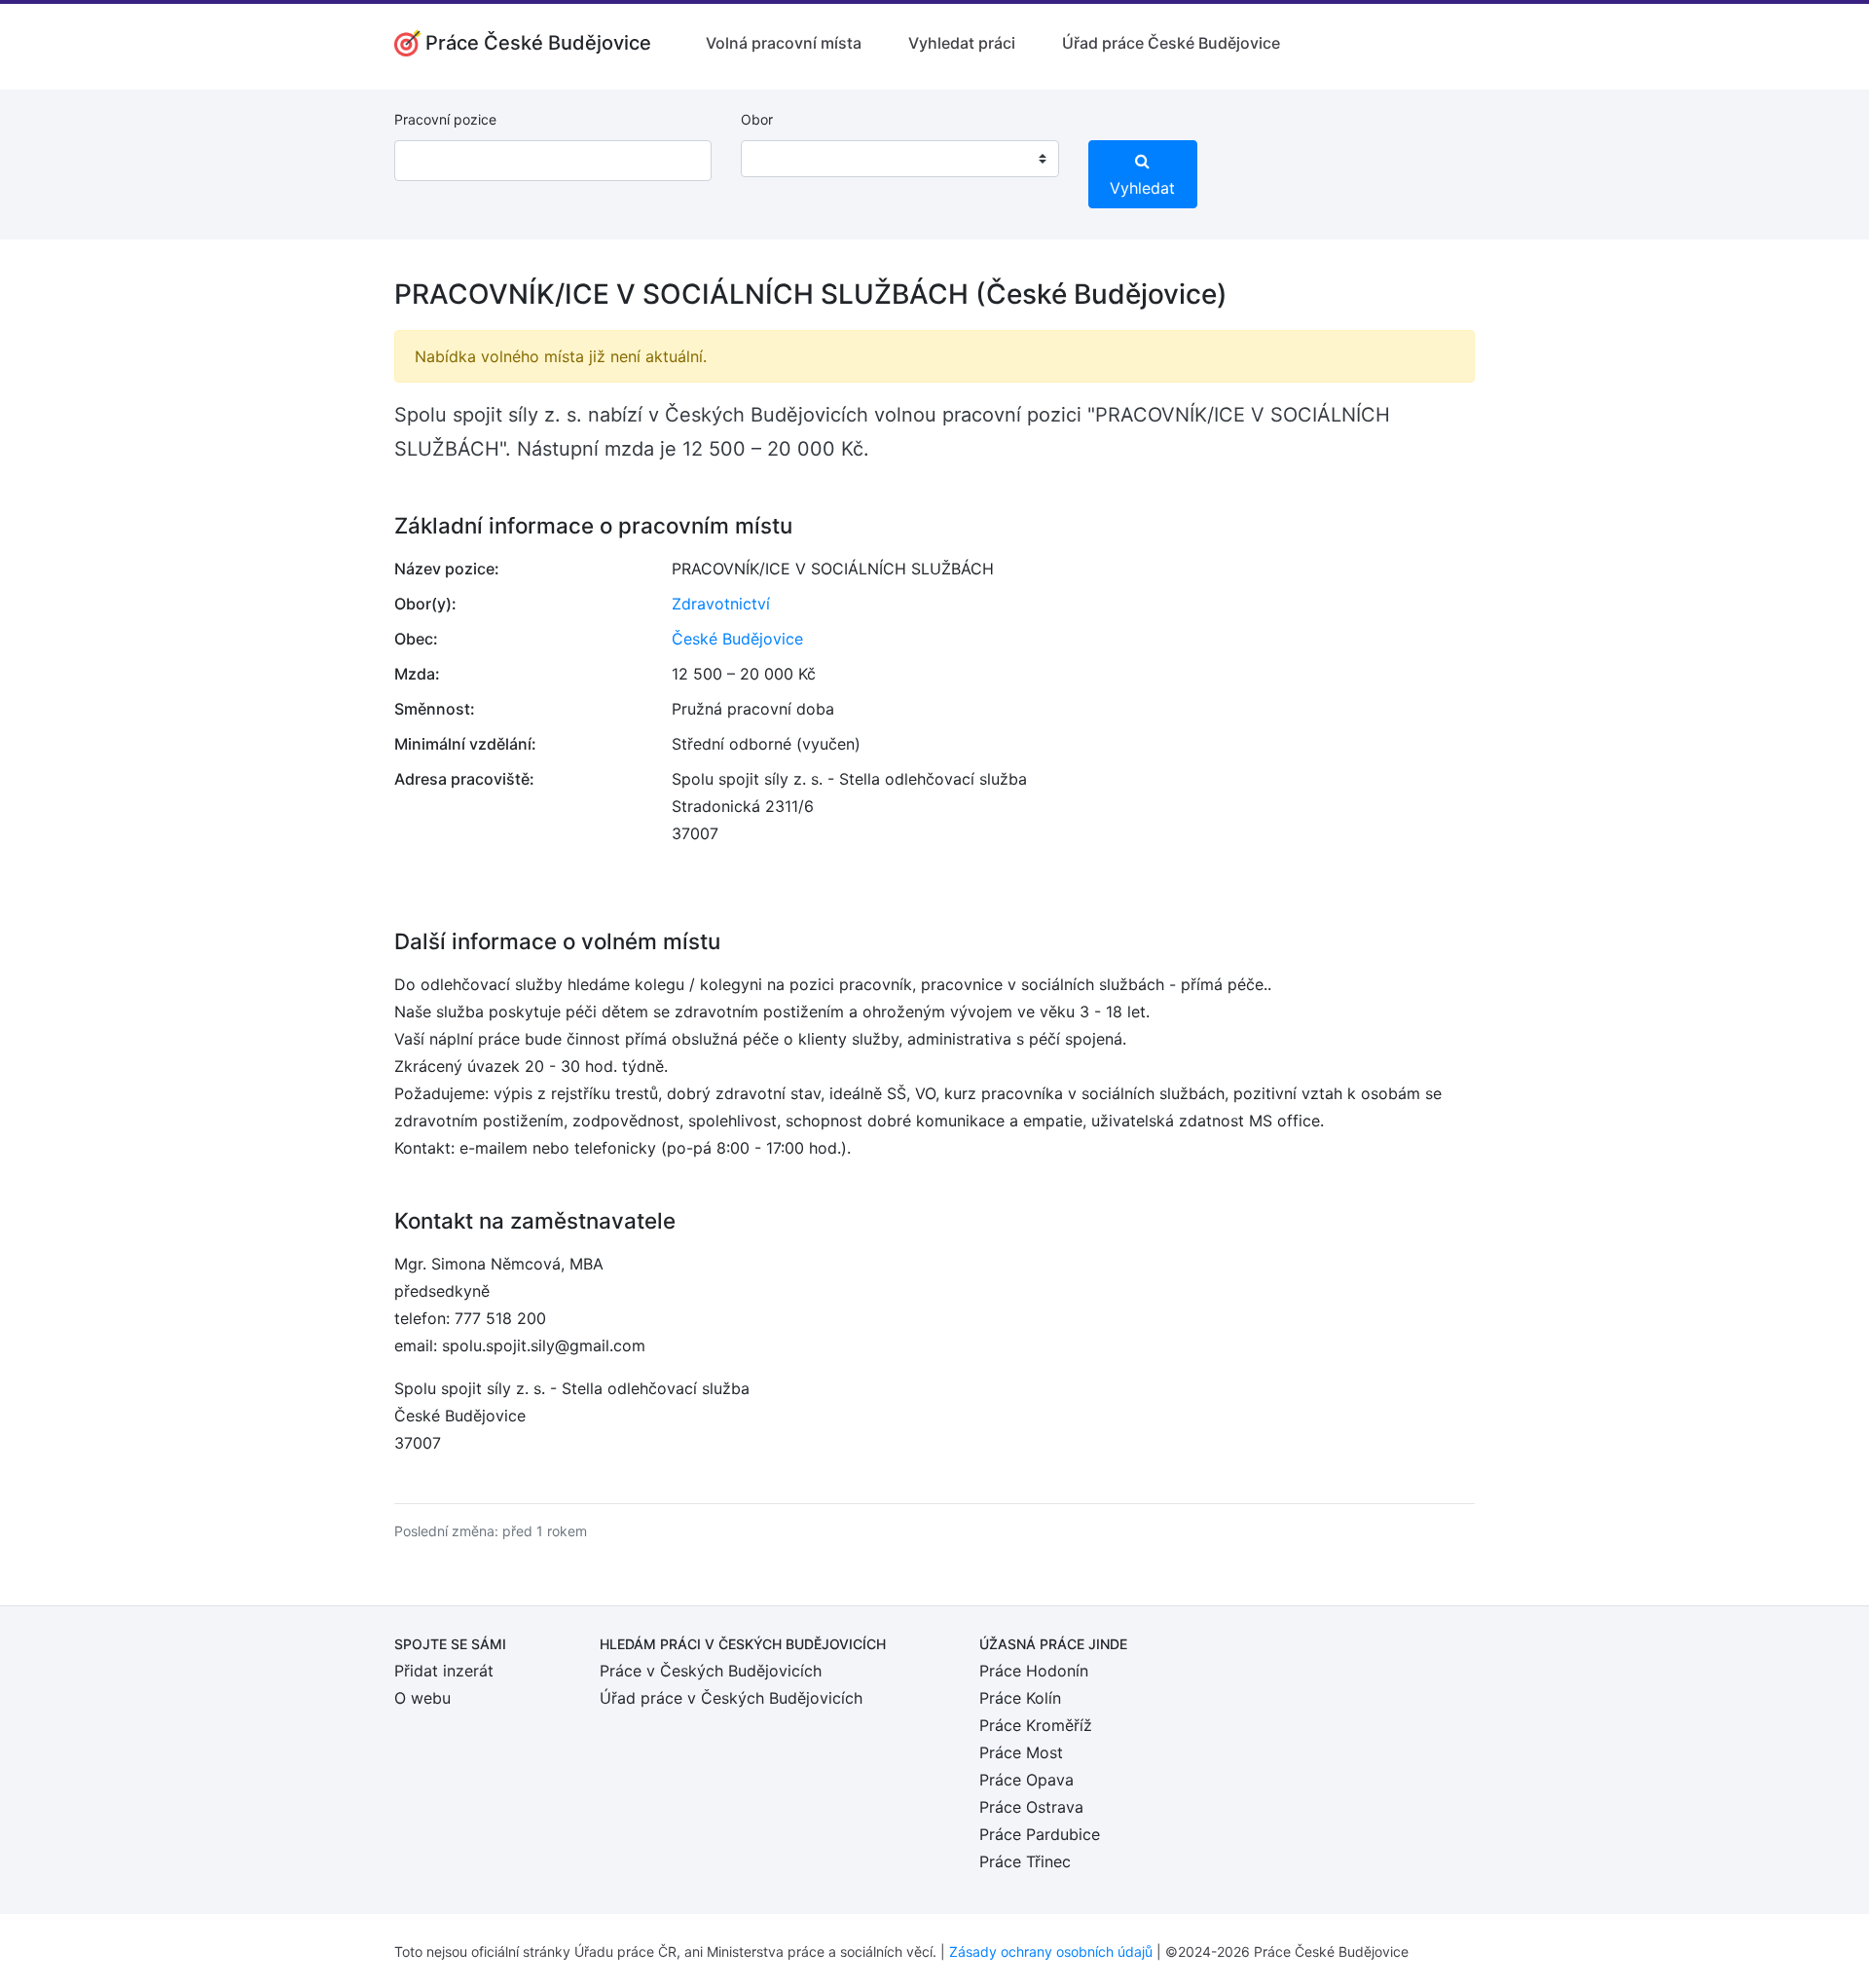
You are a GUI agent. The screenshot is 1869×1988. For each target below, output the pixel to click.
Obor (757, 119)
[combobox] (899, 159)
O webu (422, 1698)
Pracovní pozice (445, 119)
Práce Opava (1026, 1780)
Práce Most (1021, 1752)
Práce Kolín (1020, 1698)
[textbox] (781, 159)
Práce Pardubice (1040, 1834)
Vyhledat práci (962, 43)
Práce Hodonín (1034, 1671)
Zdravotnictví (721, 604)
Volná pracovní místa (784, 43)
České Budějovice (737, 639)
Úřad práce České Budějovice (1171, 43)
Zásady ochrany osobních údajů (1051, 1951)
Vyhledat (1142, 188)
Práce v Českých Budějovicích (711, 1671)
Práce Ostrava (1031, 1807)
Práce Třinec (1025, 1861)
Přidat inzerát (444, 1671)
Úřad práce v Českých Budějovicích (731, 1698)
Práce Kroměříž (1036, 1725)
